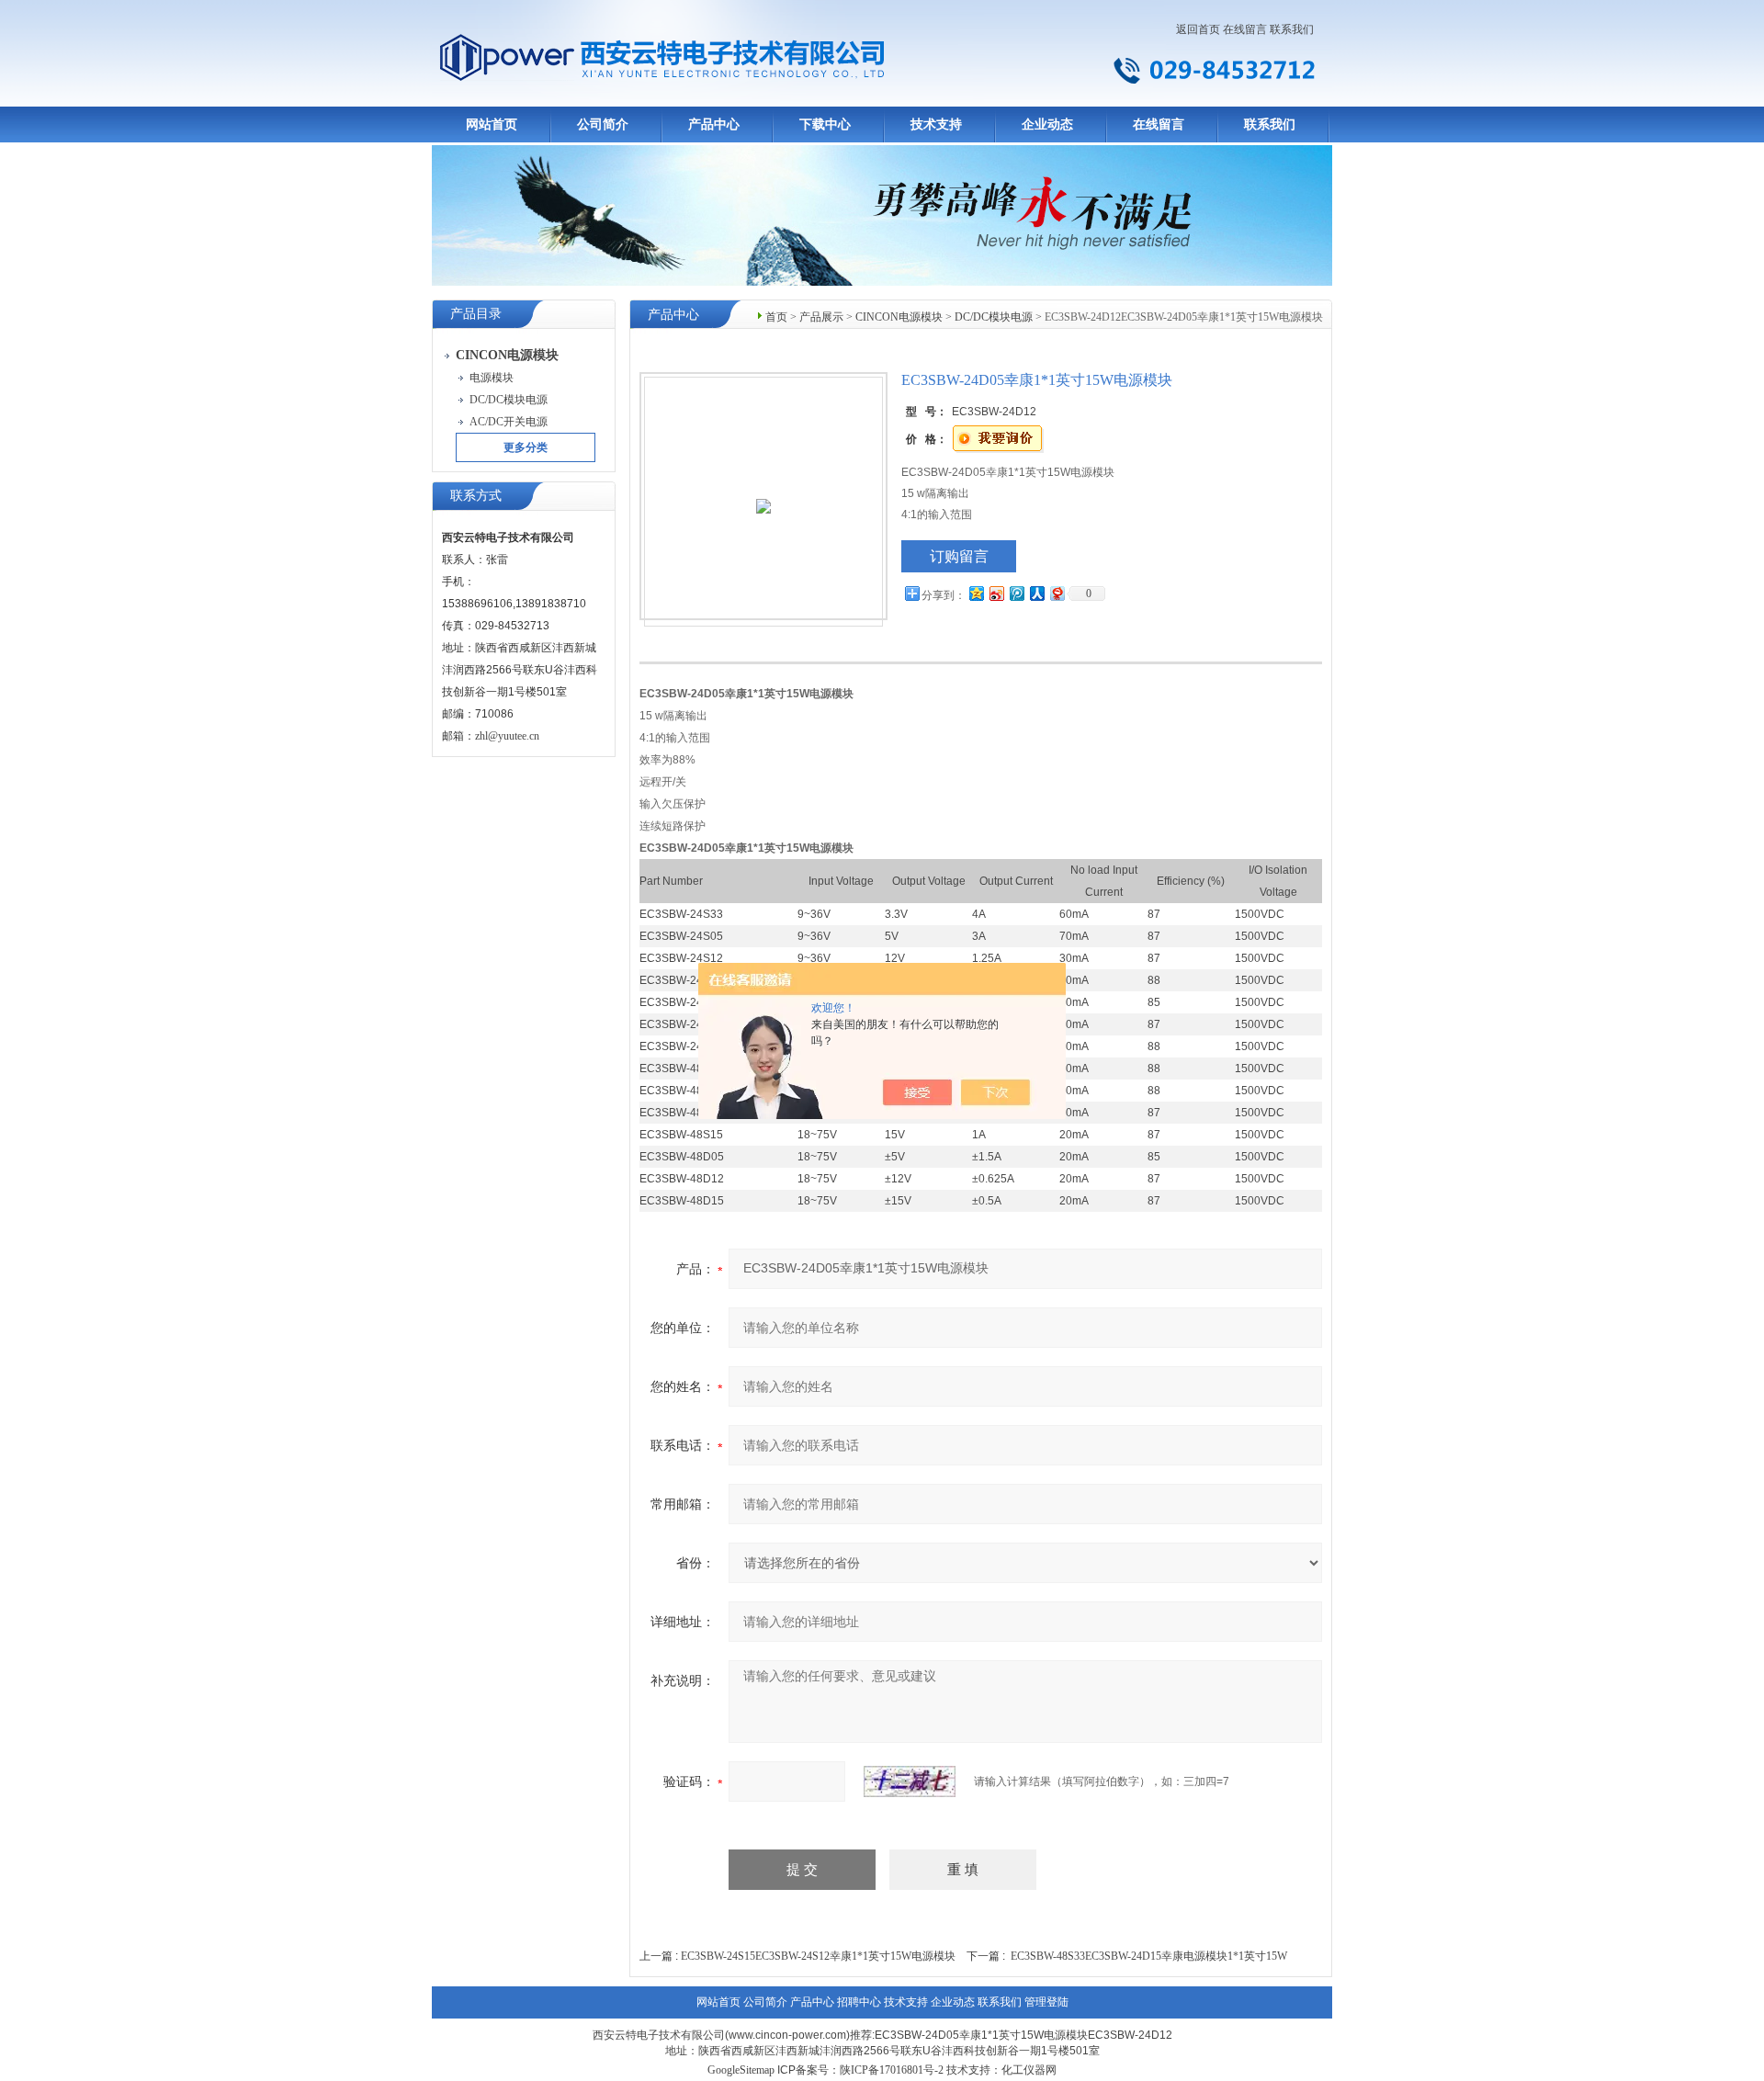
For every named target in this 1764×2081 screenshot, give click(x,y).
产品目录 (476, 314)
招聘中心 (859, 2002)
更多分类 (526, 447)
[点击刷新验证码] (910, 1781)
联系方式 (476, 496)
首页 (776, 317)
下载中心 (825, 124)
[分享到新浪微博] (996, 593)
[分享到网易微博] (1057, 593)
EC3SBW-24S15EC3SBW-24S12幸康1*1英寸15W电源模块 (818, 1956)
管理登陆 (1046, 2002)
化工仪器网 (1029, 2070)
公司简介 (603, 124)
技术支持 (936, 124)
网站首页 (492, 124)
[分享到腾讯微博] (1016, 593)
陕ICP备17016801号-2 (892, 2070)
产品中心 (714, 124)
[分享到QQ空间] (976, 593)
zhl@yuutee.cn (507, 736)
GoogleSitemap (741, 2070)
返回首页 (1198, 29)
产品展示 (821, 317)
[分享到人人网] (1036, 593)
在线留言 (1245, 29)
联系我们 (1292, 29)
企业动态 (1047, 124)
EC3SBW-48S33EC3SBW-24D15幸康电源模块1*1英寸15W (1149, 1956)
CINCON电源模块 (899, 317)
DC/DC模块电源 (994, 317)
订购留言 (959, 556)
